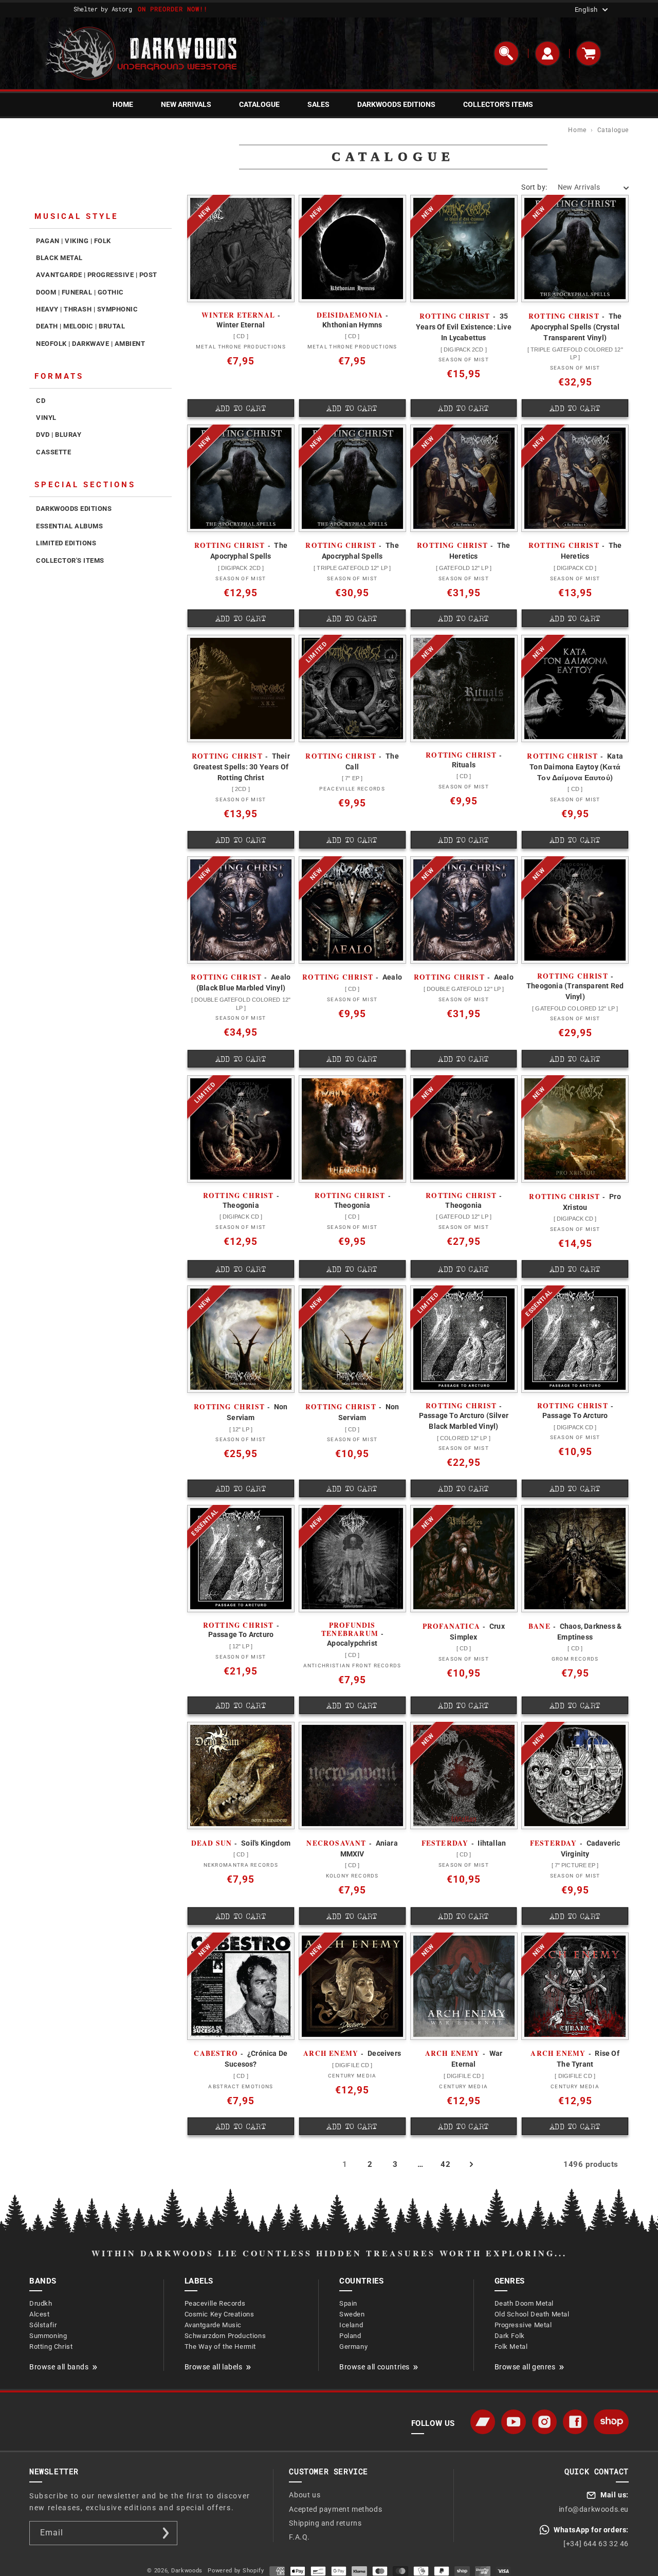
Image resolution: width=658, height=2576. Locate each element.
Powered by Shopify (236, 2571)
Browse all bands (59, 2367)
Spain (348, 2303)
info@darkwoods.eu (594, 2509)
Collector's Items (70, 560)
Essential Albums (69, 526)
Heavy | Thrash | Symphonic (87, 309)
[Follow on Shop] (611, 2422)
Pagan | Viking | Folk (74, 241)
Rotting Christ (51, 2347)
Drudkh (41, 2303)
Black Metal (59, 258)
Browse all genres (525, 2367)
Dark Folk (510, 2336)
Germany (353, 2347)
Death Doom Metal (524, 2303)
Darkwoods (187, 2571)
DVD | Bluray (59, 435)
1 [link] (345, 2164)
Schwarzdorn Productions (225, 2336)
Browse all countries (374, 2367)
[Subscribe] (166, 2533)
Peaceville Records (215, 2303)
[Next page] (471, 2164)
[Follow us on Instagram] (544, 2422)
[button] (506, 53)
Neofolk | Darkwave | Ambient (90, 344)
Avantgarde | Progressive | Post (97, 275)
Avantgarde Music (213, 2325)
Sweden (352, 2314)
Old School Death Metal (532, 2314)
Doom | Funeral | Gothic (80, 292)
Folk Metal (511, 2347)
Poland (350, 2336)
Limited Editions (66, 543)
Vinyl (46, 418)
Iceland (351, 2325)
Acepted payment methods (335, 2509)
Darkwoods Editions (74, 509)
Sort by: (534, 187)
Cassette (53, 452)
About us (305, 2495)
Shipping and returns (325, 2523)
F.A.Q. (299, 2537)
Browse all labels (214, 2367)
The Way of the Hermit (221, 2347)
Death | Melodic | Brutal (80, 326)
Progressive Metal (523, 2325)
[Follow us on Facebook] (575, 2422)
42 (445, 2164)
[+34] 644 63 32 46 (596, 2544)
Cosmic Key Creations (220, 2314)
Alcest (40, 2314)
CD (41, 401)
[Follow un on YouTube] (514, 2422)
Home (577, 130)
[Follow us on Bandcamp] (483, 2422)
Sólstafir (43, 2325)
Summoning (48, 2336)
